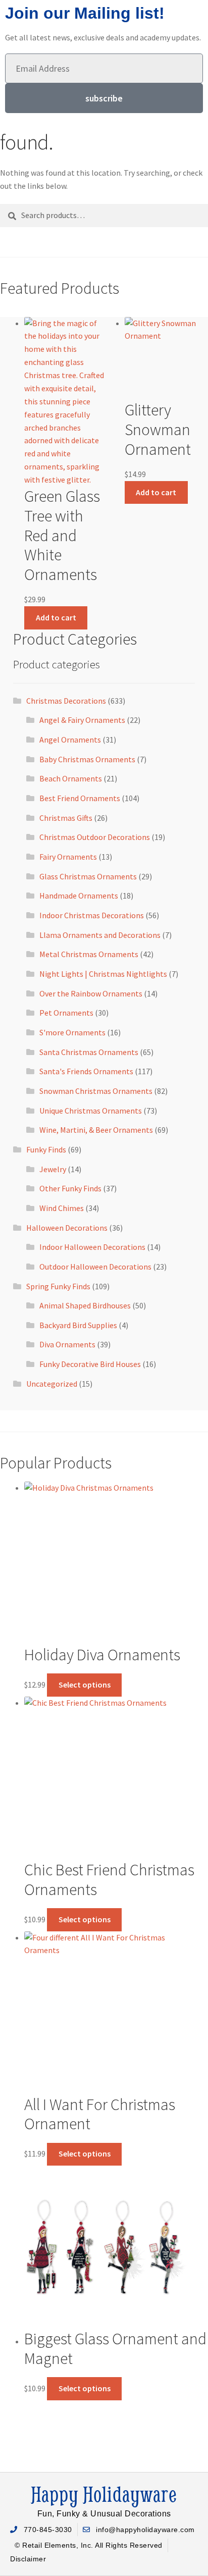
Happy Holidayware (104, 2494)
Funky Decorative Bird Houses (90, 1364)
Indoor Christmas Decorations (92, 915)
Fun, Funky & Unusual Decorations (104, 2514)
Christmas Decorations (66, 701)
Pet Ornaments (66, 1013)
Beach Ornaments (71, 778)
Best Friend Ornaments (80, 798)
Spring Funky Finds (58, 1286)
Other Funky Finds (70, 1188)
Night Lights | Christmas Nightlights (103, 974)
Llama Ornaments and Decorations (100, 935)
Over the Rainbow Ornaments (91, 993)
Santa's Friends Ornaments (86, 1071)
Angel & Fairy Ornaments (82, 720)
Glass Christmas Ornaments (88, 876)
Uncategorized (52, 1384)
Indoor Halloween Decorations (92, 1247)
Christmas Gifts (66, 818)
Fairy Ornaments (68, 857)
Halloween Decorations (67, 1228)
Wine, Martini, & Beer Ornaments (96, 1130)
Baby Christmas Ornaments (87, 759)
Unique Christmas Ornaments (91, 1111)
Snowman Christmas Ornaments (96, 1091)
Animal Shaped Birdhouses (85, 1305)
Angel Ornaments (70, 740)
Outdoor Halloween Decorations (95, 1267)
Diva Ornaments (67, 1344)
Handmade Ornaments (79, 896)
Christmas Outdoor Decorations (95, 837)
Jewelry (53, 1169)
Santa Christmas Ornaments (89, 1052)
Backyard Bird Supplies (78, 1325)
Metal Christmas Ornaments (89, 954)
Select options (85, 1685)
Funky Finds (46, 1149)
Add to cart (56, 617)
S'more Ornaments (72, 1032)
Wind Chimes (62, 1208)
